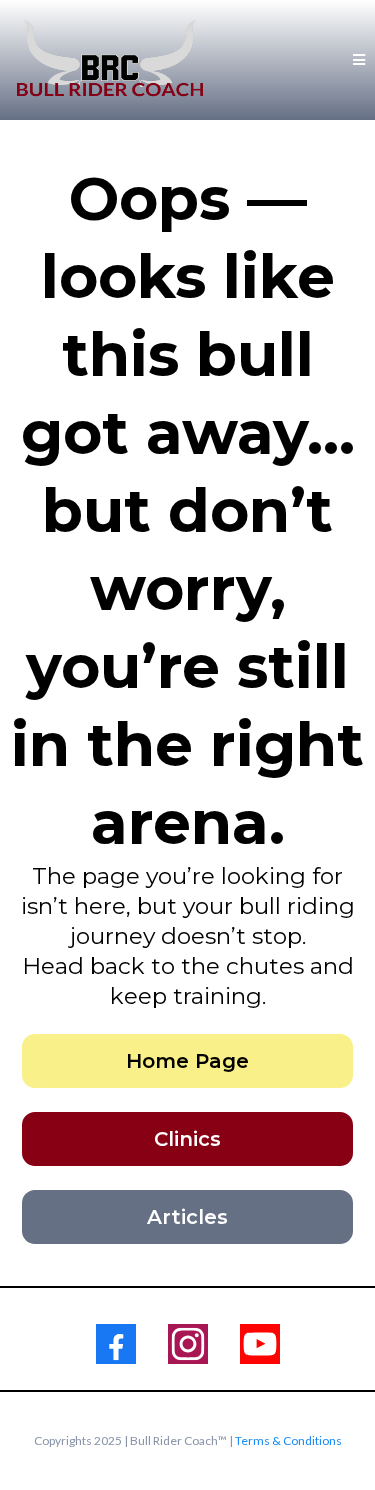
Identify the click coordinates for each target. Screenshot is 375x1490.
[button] (356, 60)
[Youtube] (260, 1344)
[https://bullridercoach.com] (110, 60)
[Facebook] (116, 1344)
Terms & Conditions (288, 1440)
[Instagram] (188, 1344)
